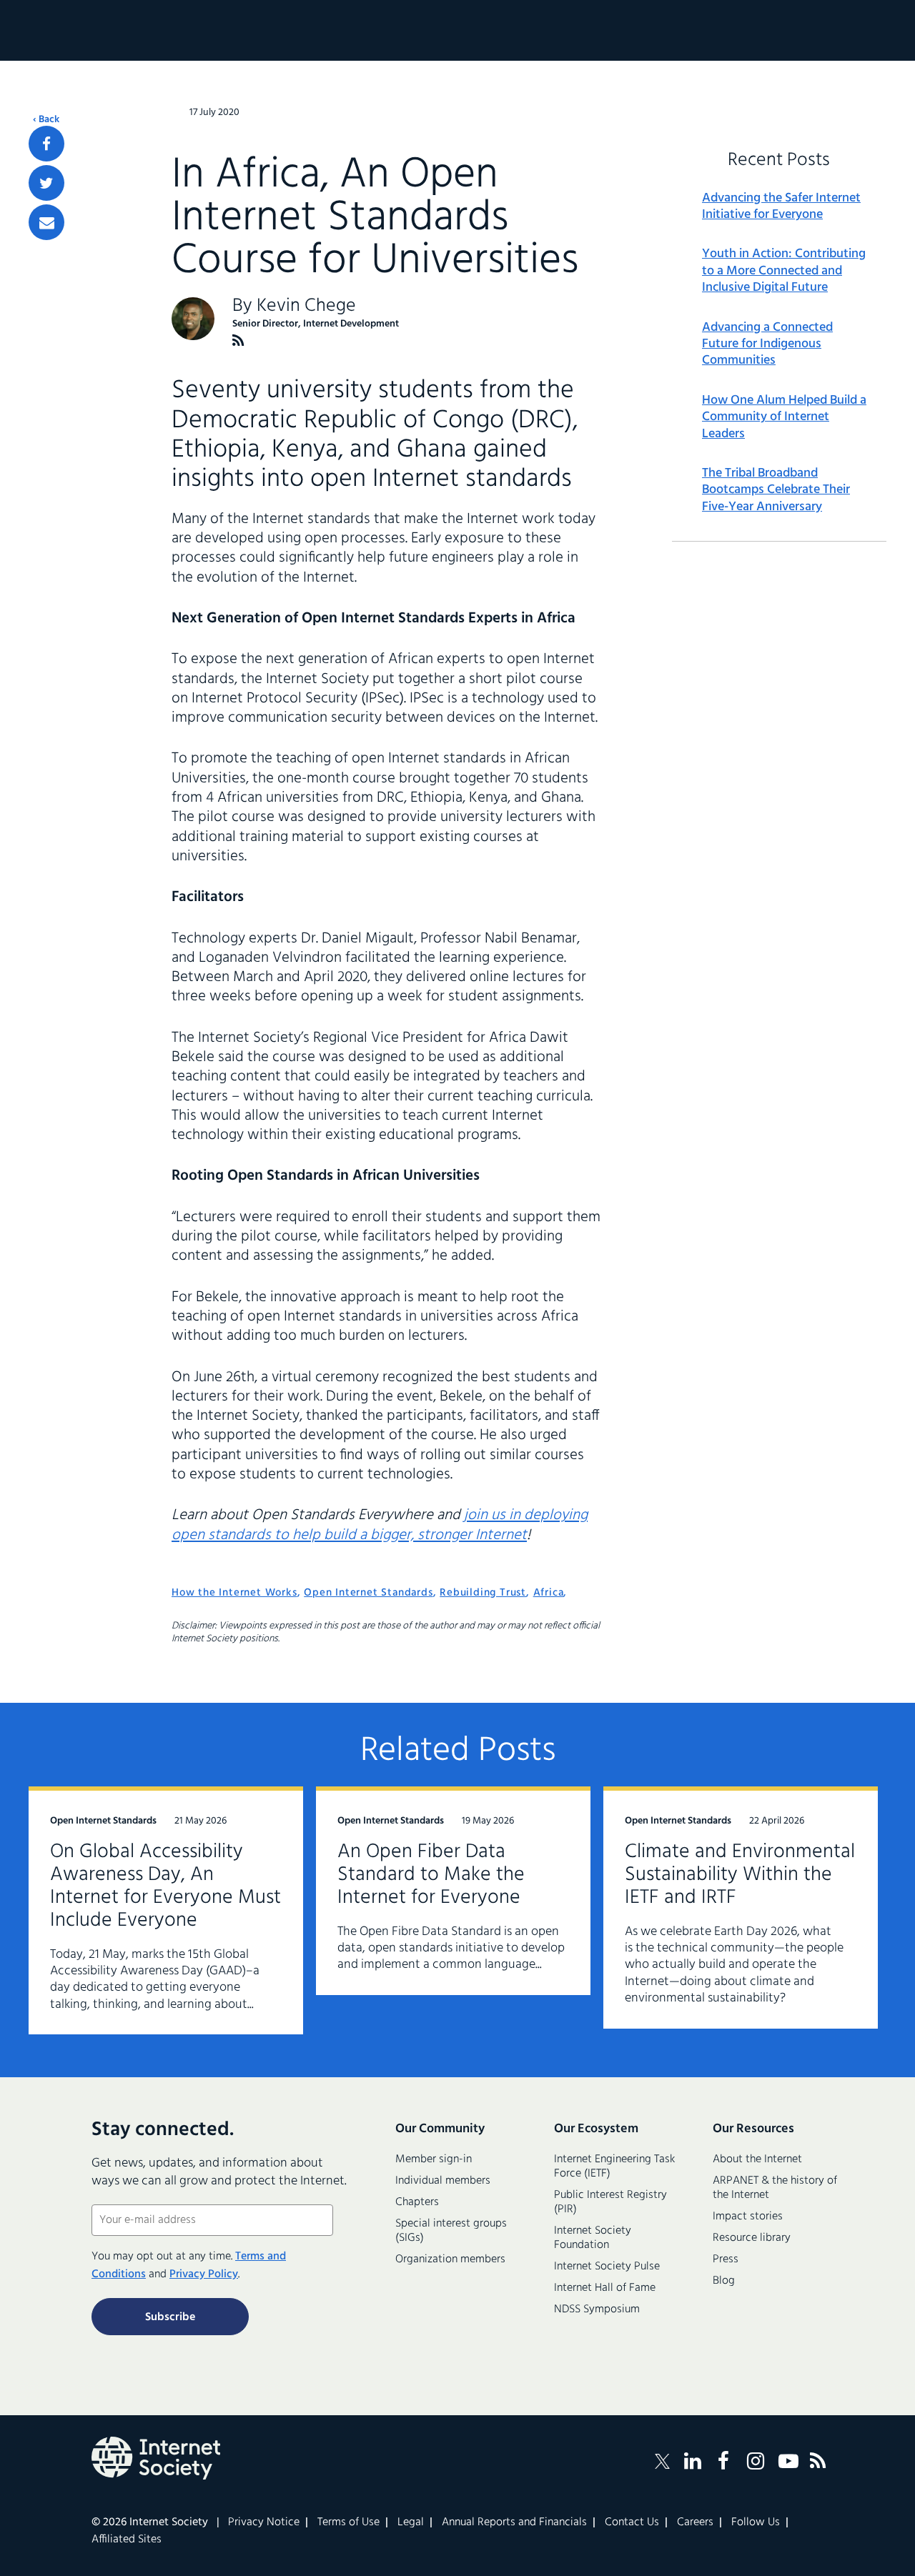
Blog (724, 2281)
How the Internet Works (234, 1593)
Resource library (752, 2238)
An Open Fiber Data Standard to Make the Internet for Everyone (431, 1875)
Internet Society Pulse (607, 2267)
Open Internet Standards (368, 1593)
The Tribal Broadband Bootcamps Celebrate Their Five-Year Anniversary (776, 490)
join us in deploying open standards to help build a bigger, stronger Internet (380, 1525)
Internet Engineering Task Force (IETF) (614, 2167)
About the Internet (757, 2159)
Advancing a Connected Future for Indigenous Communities (767, 344)
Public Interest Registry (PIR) (610, 2202)
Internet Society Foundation (593, 2238)
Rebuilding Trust (483, 1593)
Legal (411, 2522)
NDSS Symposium (597, 2309)
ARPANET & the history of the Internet (775, 2188)
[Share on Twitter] (46, 183)
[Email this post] (46, 222)
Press (726, 2259)
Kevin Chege (306, 306)
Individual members (443, 2181)
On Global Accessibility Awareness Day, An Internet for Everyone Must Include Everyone (165, 1886)
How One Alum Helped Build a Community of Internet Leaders (784, 417)
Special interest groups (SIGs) (451, 2231)
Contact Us (632, 2522)
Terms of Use (348, 2522)
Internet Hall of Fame (605, 2288)
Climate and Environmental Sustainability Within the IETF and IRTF (740, 1875)
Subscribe (170, 2317)
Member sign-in (434, 2159)
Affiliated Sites (127, 2540)
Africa (549, 1593)
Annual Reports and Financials (514, 2522)
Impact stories (748, 2217)
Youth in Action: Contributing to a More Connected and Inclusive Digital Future (784, 271)
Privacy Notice (264, 2522)
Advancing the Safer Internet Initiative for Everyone (781, 207)
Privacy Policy (204, 2274)
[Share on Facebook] (46, 144)
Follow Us (756, 2522)
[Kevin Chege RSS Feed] (238, 340)
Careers (695, 2522)
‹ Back (46, 120)
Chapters (417, 2202)
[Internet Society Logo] (156, 2458)
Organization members (450, 2259)
